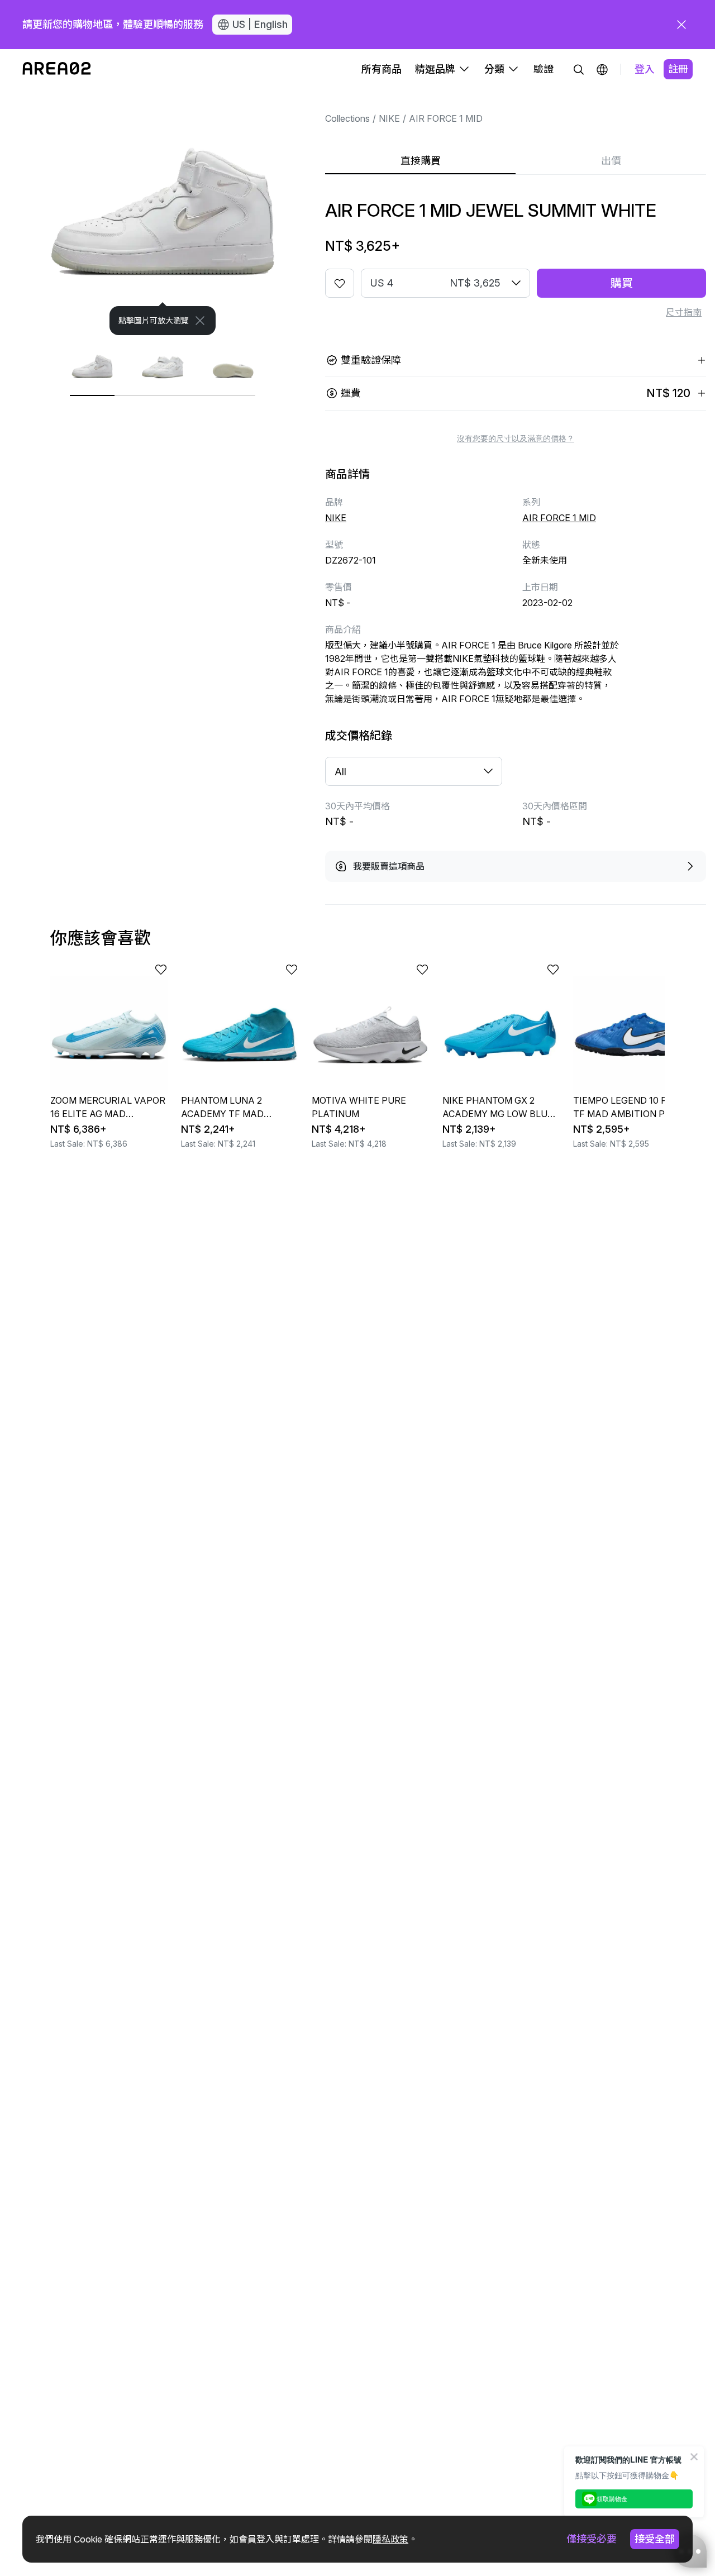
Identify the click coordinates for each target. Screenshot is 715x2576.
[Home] (57, 69)
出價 (611, 161)
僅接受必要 (592, 2539)
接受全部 (655, 2539)
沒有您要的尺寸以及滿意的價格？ (516, 438)
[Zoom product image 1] (163, 212)
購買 (622, 283)
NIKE (389, 118)
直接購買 (421, 161)
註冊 (678, 69)
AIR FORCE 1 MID (446, 118)
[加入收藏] (340, 283)
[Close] (200, 321)
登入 (645, 69)
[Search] (579, 69)
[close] (681, 25)
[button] (602, 69)
